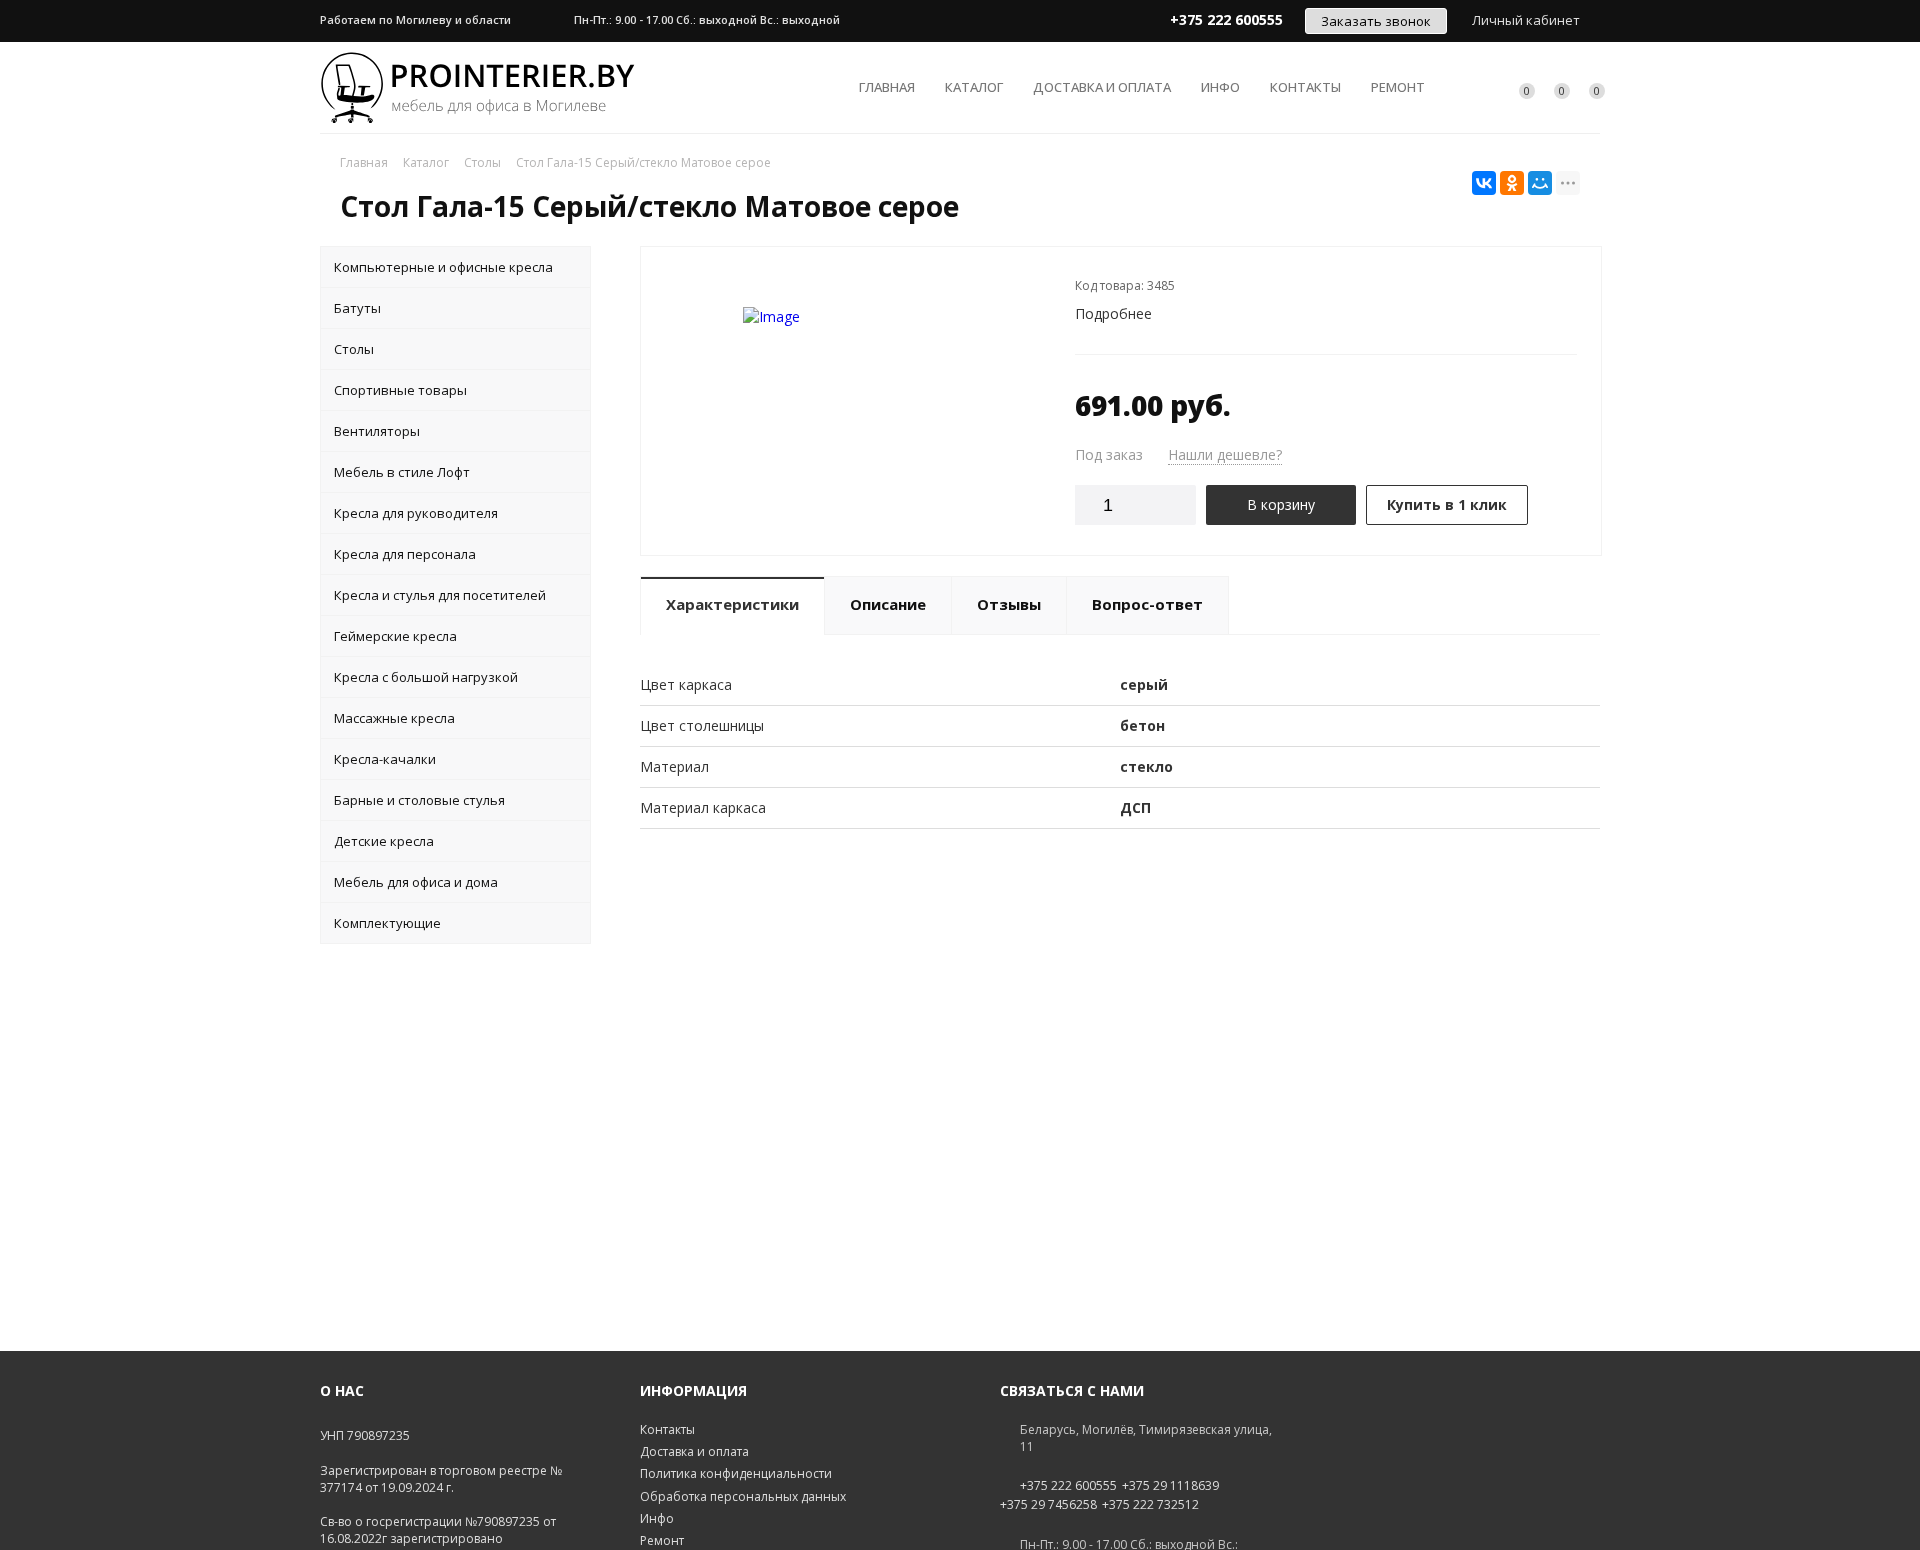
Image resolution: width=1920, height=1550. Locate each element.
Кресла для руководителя (416, 513)
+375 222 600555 (1068, 1486)
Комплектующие (387, 923)
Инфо (1220, 87)
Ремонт (1398, 87)
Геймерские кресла (395, 636)
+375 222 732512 (1150, 1505)
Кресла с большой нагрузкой (426, 677)
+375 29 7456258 (1048, 1505)
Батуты (357, 308)
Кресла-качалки (385, 759)
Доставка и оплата (1102, 87)
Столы (354, 349)
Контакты (1305, 87)
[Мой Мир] (1540, 183)
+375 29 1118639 (1170, 1486)
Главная (887, 87)
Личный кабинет (1526, 20)
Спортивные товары (400, 390)
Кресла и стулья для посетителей (440, 595)
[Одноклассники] (1512, 183)
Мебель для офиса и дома (416, 882)
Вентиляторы (377, 431)
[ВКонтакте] (1484, 183)
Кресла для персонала (405, 554)
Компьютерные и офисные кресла (443, 267)
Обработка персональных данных (743, 1496)
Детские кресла (384, 841)
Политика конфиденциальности (736, 1473)
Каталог (974, 87)
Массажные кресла (394, 718)
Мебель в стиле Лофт (402, 472)
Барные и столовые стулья (419, 800)
